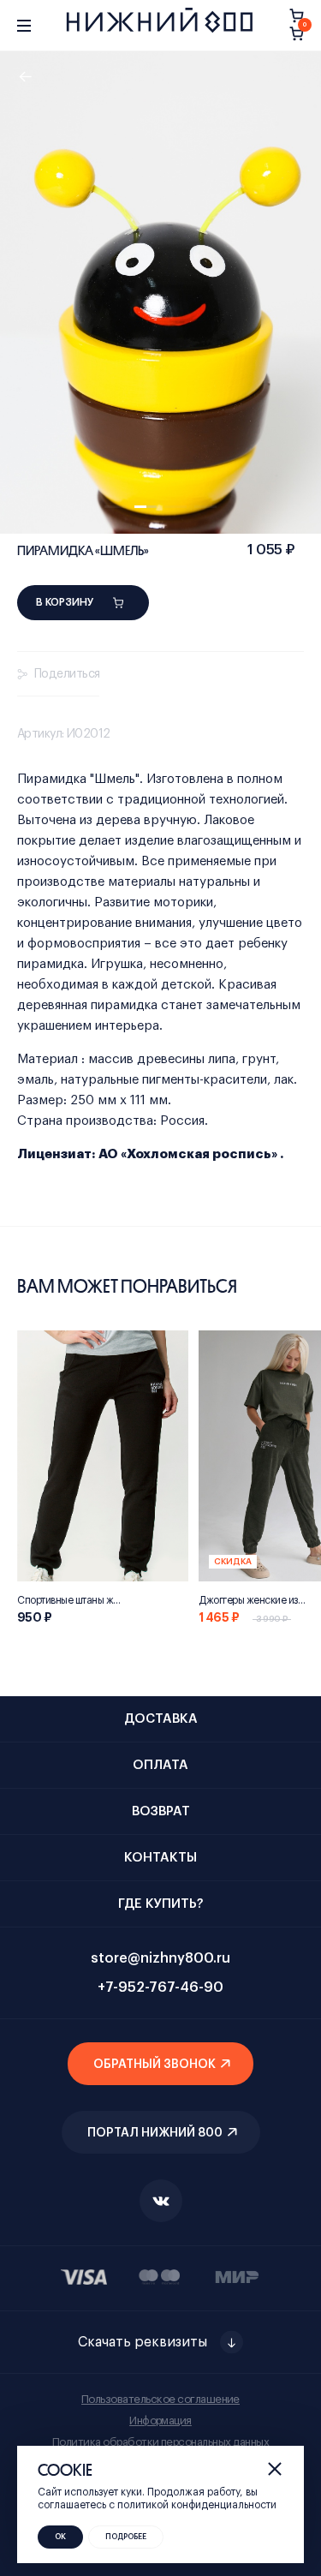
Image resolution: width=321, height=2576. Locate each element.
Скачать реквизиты (143, 2342)
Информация (160, 2421)
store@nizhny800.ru (160, 1958)
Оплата (160, 1765)
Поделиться (67, 674)
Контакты (160, 1858)
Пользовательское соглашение (160, 2399)
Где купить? (161, 1904)
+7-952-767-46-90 (160, 1987)
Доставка (161, 1719)
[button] (116, 507)
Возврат (161, 1811)
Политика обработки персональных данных (160, 2442)
